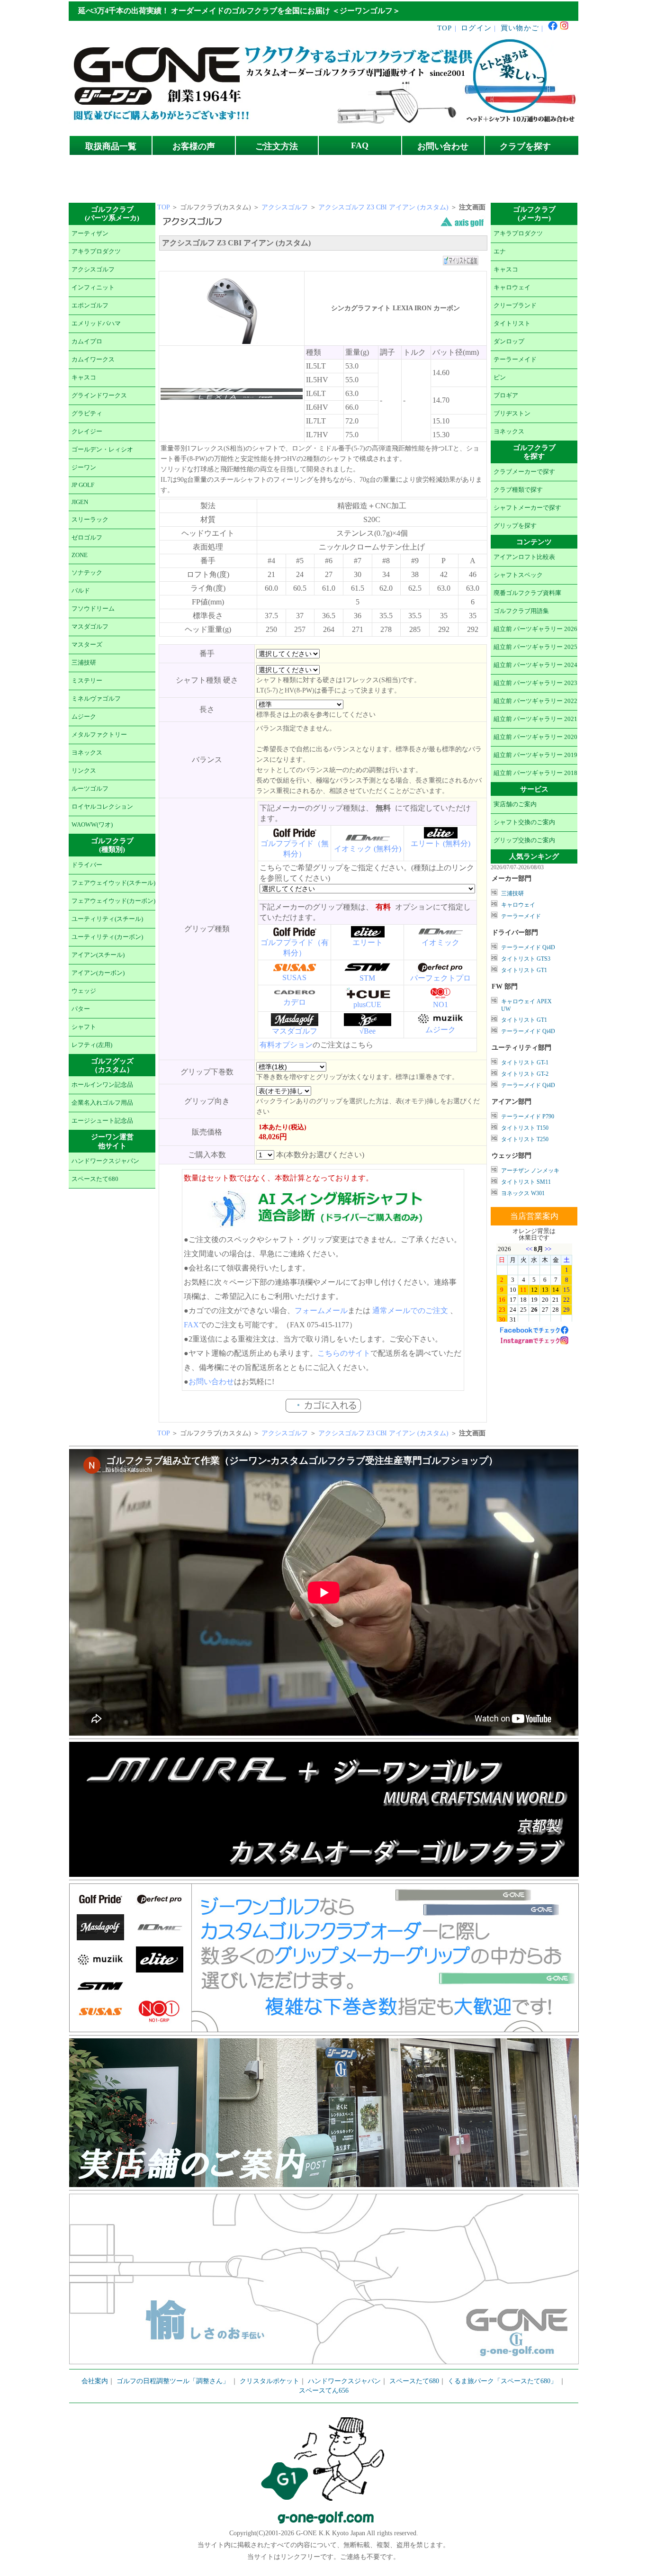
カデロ (295, 1002)
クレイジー (87, 432)
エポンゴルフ (90, 306)
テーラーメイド (515, 360)
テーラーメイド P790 (528, 1117)
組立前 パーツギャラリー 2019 (535, 755)
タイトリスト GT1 (524, 970)
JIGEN (80, 502)
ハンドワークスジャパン (105, 1161)
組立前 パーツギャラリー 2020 (535, 737)
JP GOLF (83, 485)
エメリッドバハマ (96, 324)
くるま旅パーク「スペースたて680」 (503, 2381)
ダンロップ (509, 342)
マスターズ (87, 645)
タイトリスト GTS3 (526, 959)
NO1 (440, 1004)
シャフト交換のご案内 (524, 822)
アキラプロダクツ (96, 252)
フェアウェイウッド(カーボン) (113, 901)
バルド (81, 591)
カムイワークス (93, 360)
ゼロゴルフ (87, 538)
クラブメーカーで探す (524, 472)
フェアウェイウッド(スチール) (113, 883)
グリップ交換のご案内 (524, 840)
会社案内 (95, 2381)
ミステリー (87, 681)
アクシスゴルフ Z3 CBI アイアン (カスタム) (384, 207)
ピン (500, 378)
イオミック (440, 942)
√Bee (368, 1031)
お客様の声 (194, 146)
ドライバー (87, 865)
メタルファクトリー (99, 735)
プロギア (506, 396)
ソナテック (87, 573)
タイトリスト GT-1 (525, 1063)
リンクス (84, 771)
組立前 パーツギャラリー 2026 (535, 629)
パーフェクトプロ (440, 978)
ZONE (80, 555)
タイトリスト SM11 (526, 1182)
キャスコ (84, 378)
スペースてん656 (324, 2391)
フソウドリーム (93, 609)
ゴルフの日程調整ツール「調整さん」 (173, 2381)
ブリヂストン (512, 414)
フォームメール (321, 1311)
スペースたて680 (95, 1179)
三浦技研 (84, 663)
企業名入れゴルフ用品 (102, 1103)
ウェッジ (84, 991)
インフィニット (93, 288)
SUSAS (294, 977)
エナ (500, 252)
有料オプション (286, 1045)
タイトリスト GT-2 (525, 1074)
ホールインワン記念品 (102, 1085)
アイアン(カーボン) (98, 973)
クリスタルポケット (270, 2381)
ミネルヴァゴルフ (96, 699)
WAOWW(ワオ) (92, 825)
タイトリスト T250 (525, 1139)
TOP (445, 28)
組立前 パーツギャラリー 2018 (535, 773)
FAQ (360, 145)
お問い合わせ (443, 146)
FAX (191, 1325)
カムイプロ (87, 342)
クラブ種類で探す (518, 490)
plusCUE (367, 1004)
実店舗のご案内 (515, 804)
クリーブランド (515, 306)
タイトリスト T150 (525, 1128)
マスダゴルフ (90, 627)
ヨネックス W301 (523, 1193)
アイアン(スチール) (98, 955)
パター (81, 1009)
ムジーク (84, 717)
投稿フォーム (412, 189)
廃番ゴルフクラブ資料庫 (527, 593)
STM (367, 978)
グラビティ (87, 414)
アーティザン (90, 234)
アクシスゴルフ (93, 270)
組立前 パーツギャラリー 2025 (535, 647)
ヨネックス (87, 753)
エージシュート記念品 (102, 1121)
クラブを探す (525, 146)
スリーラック (90, 520)
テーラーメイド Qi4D (528, 947)
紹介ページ (442, 171)
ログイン (476, 28)
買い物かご (520, 28)
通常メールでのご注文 (410, 1311)
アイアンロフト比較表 (524, 557)
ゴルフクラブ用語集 (521, 611)
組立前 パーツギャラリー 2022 (535, 701)
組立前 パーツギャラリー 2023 (535, 683)
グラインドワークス (99, 396)
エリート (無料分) (440, 843)
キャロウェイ (512, 288)
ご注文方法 (277, 146)
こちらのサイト (344, 1353)
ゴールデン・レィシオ (102, 450)
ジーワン (84, 468)
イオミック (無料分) (368, 849)
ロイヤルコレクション (102, 807)
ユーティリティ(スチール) (107, 919)
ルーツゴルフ (90, 789)
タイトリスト (512, 324)
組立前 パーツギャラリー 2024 (535, 665)
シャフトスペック (518, 575)
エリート (368, 942)
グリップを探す (515, 526)
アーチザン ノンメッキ (530, 1171)
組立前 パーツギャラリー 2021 (535, 719)
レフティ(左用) (92, 1045)
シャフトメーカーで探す (527, 508)
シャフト (84, 1027)
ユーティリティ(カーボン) (107, 937)
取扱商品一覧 (111, 146)
